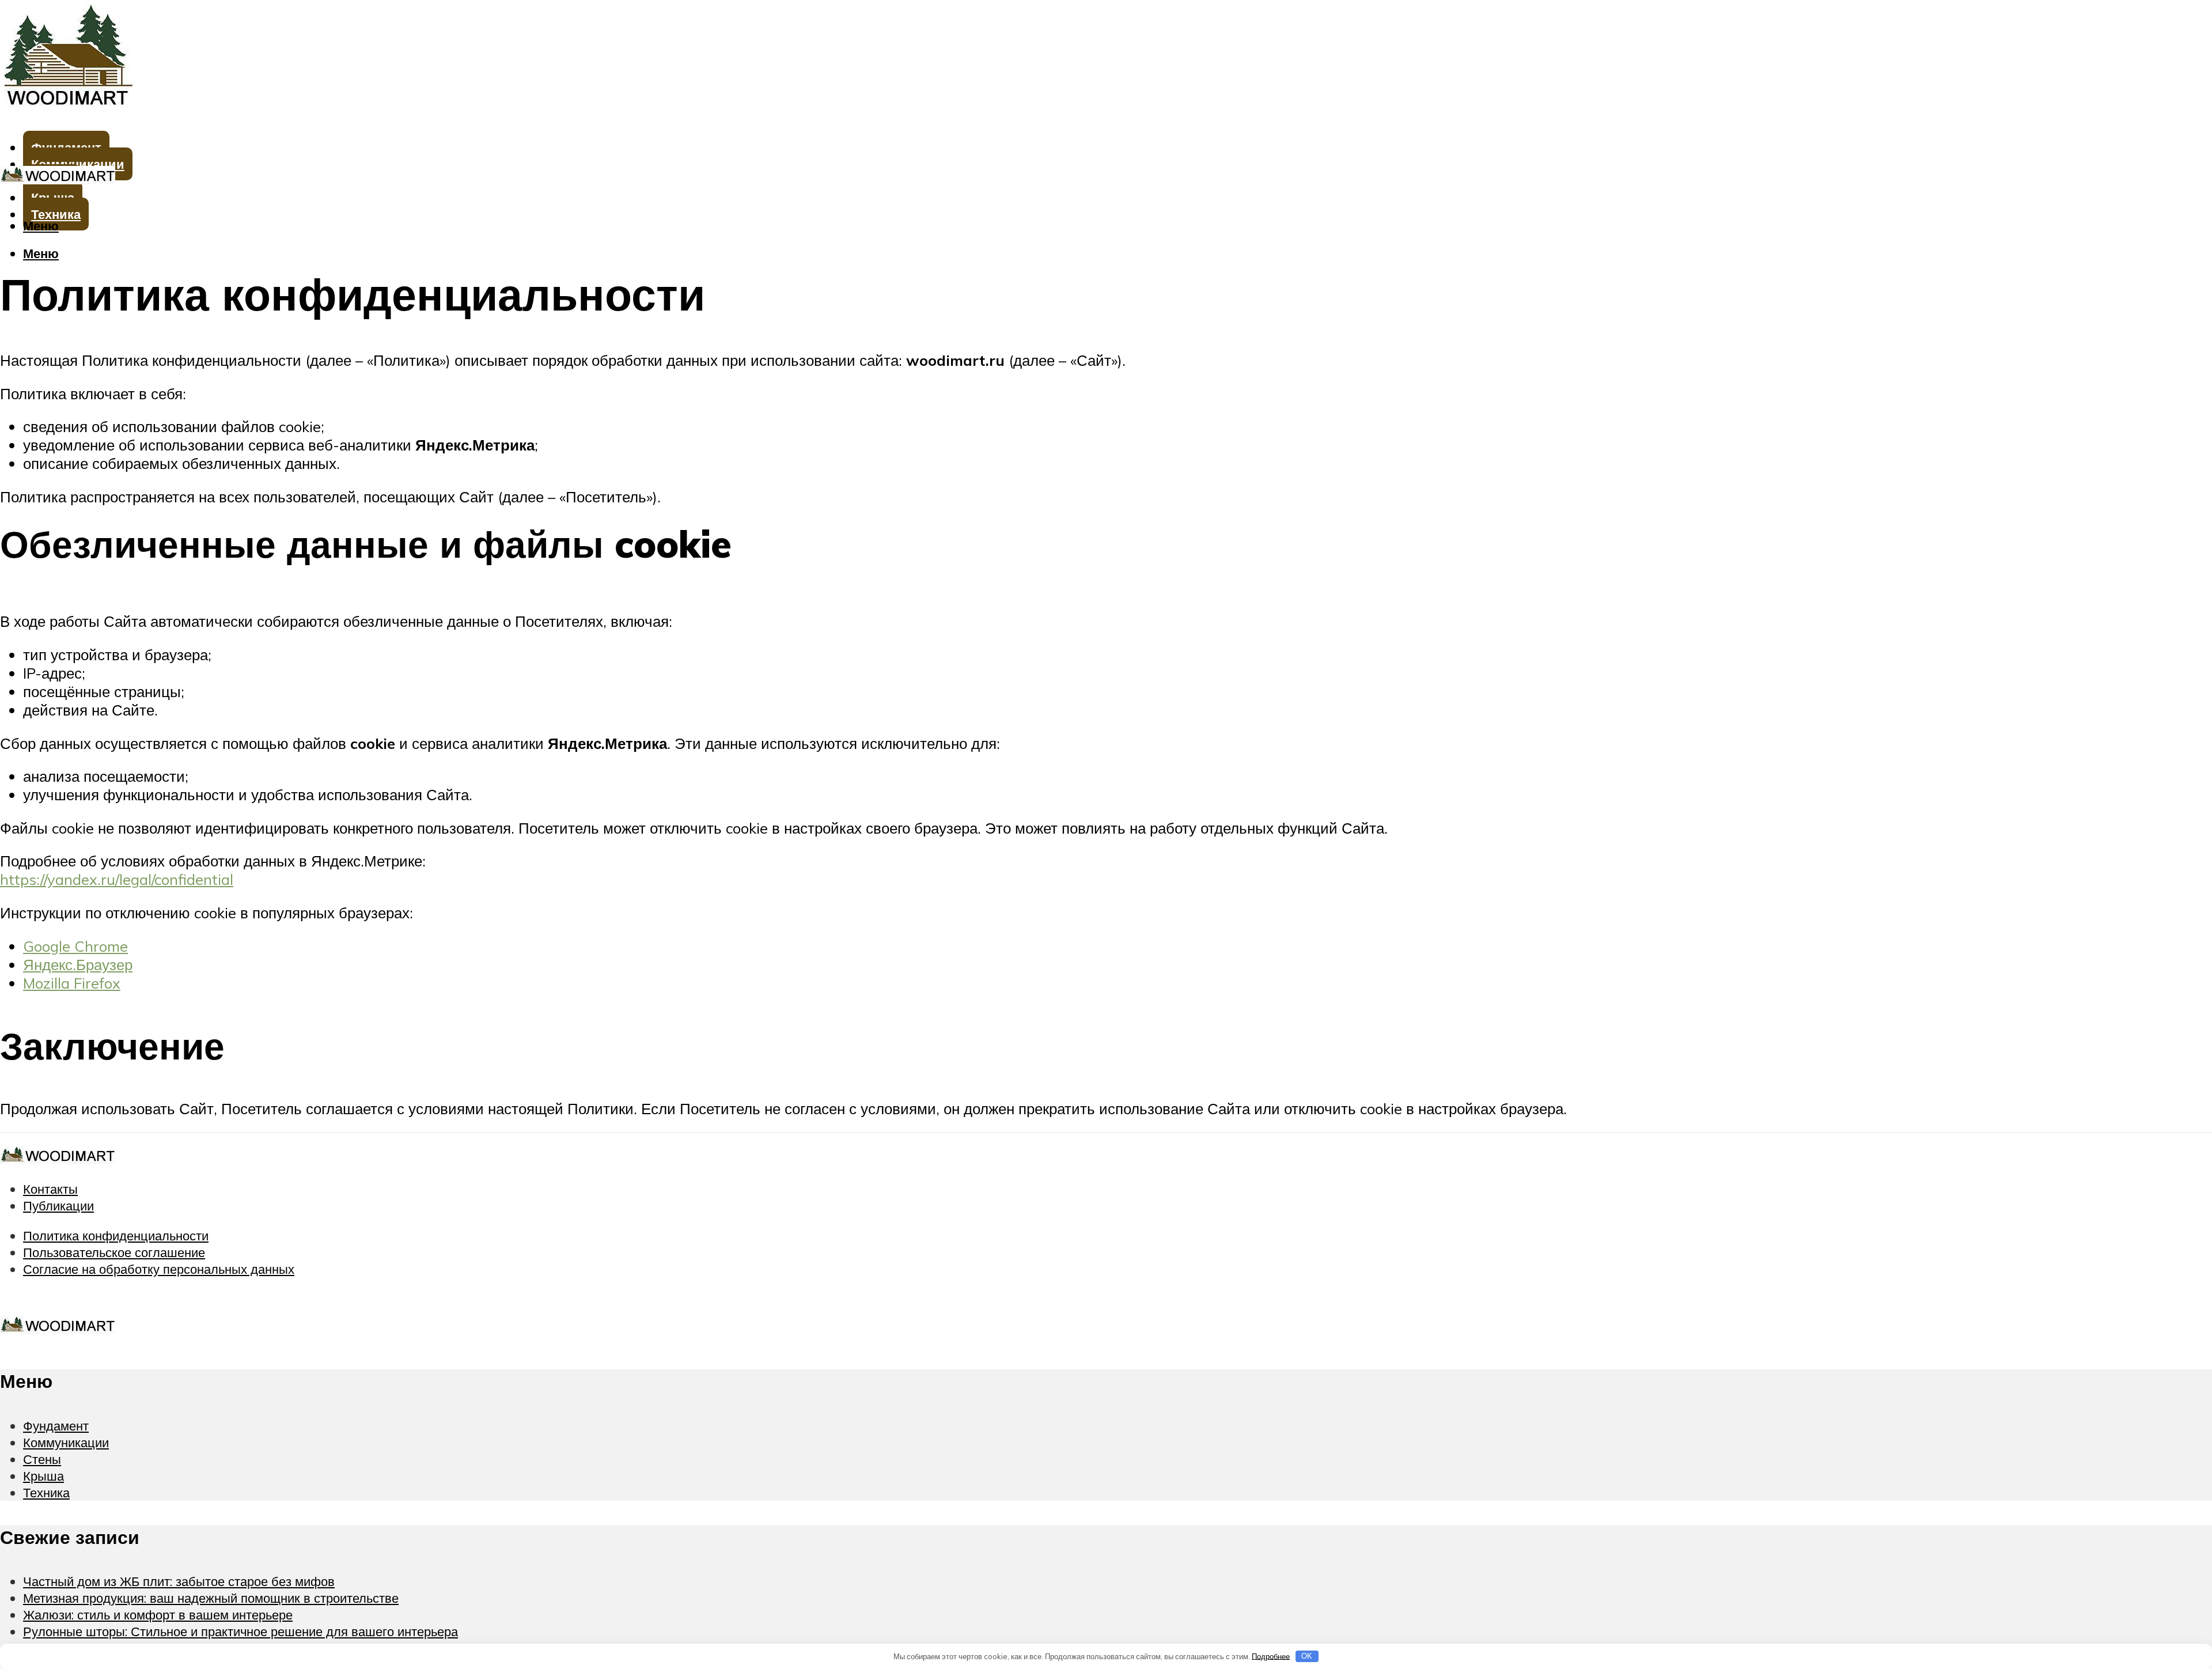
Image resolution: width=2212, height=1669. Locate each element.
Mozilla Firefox (72, 983)
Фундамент (56, 1426)
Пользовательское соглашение (114, 1252)
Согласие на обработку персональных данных (159, 1269)
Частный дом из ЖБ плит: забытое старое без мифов (179, 1581)
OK (1307, 1656)
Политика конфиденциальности (116, 1235)
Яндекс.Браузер (78, 964)
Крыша (43, 1476)
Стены (42, 1459)
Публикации (58, 1206)
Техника (46, 1492)
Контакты (50, 1189)
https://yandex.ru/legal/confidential (117, 879)
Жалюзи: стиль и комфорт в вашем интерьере (158, 1615)
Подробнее (1271, 1656)
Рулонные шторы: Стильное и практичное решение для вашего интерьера (240, 1631)
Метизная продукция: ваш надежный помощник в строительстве (211, 1598)
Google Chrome (75, 946)
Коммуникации (66, 1442)
